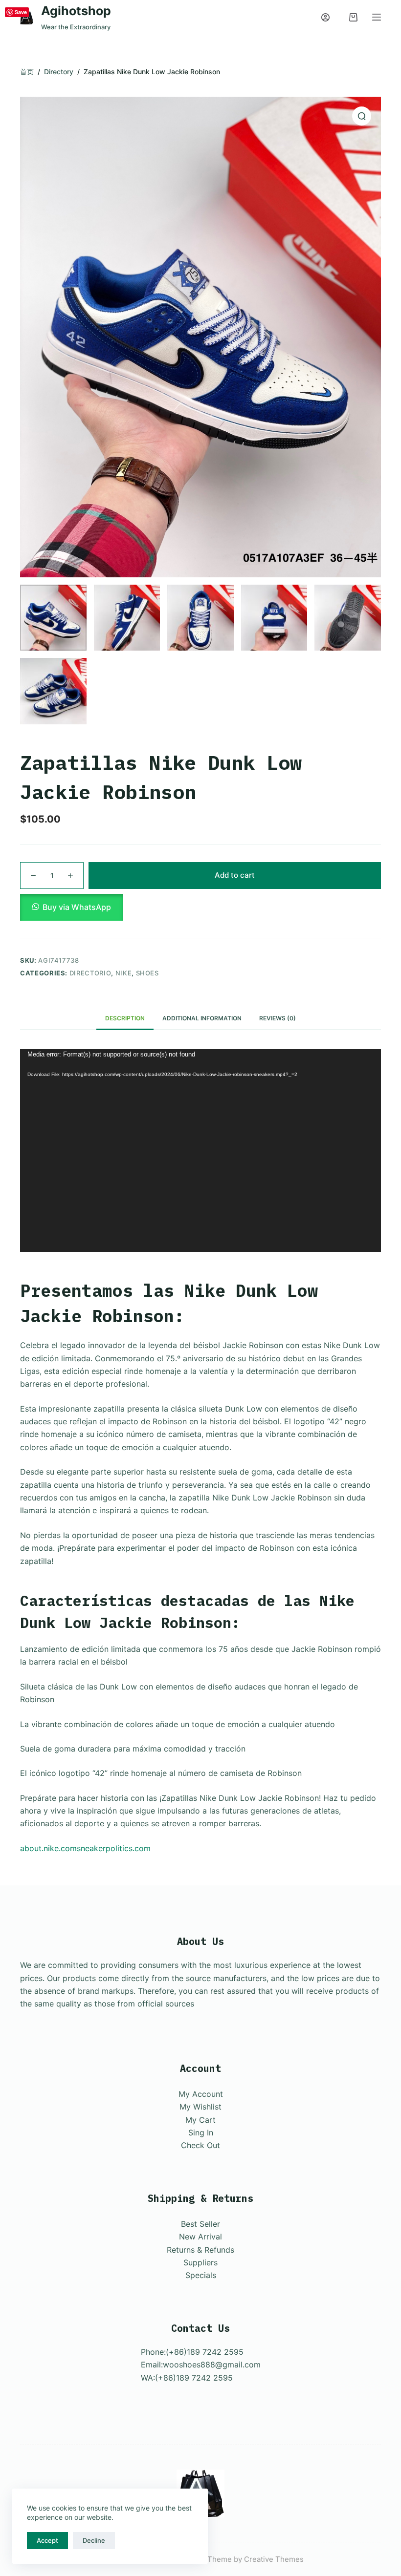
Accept (47, 2540)
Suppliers (200, 2262)
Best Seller (200, 2224)
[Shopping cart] (353, 17)
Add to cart (235, 875)
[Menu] (377, 17)
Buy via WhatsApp (77, 907)
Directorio (90, 973)
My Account (201, 2094)
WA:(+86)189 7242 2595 (187, 2378)
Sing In (201, 2133)
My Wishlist (200, 2107)
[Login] (325, 17)
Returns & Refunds (200, 2250)
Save (21, 12)
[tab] (125, 1019)
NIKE (124, 973)
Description (125, 1018)
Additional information (202, 1018)
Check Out (200, 2145)
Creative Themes (274, 2559)
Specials (201, 2275)
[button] (200, 907)
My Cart (200, 2120)
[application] (200, 1151)
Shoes (147, 973)
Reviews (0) (278, 1018)
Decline (94, 2540)
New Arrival (200, 2237)
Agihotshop (76, 11)
